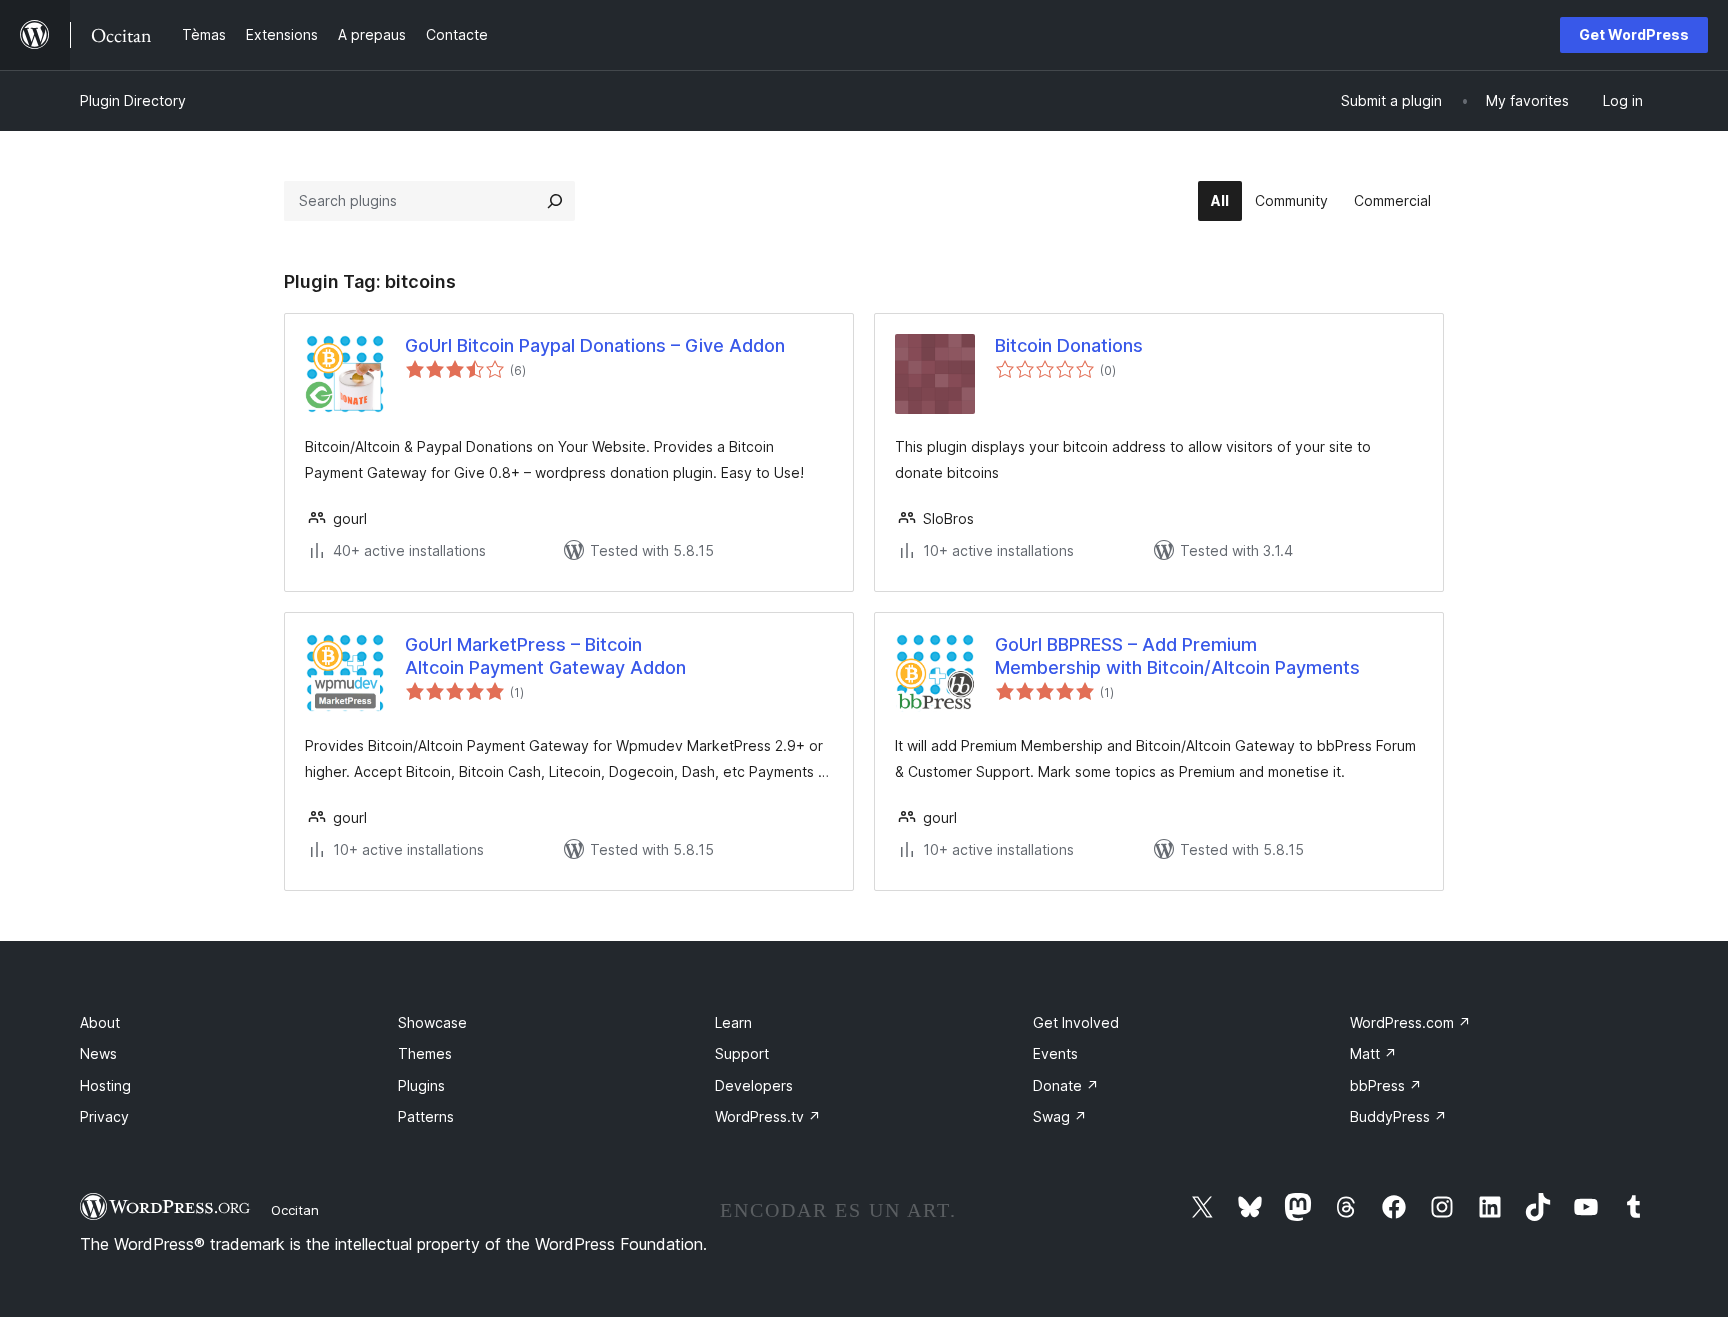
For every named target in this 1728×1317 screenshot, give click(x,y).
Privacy (104, 1116)
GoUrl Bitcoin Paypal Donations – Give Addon (595, 345)
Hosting (105, 1085)
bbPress (1386, 1085)
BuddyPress (1398, 1116)
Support (742, 1053)
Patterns (426, 1116)
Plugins (421, 1085)
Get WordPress (1634, 34)
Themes (425, 1053)
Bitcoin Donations (1069, 345)
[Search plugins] (555, 201)
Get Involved (1076, 1022)
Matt (1373, 1053)
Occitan (295, 1210)
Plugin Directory (133, 100)
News (98, 1053)
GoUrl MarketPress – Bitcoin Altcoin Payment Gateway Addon (545, 656)
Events (1055, 1053)
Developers (754, 1085)
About (100, 1022)
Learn (733, 1022)
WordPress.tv (768, 1116)
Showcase (432, 1022)
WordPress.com (1410, 1022)
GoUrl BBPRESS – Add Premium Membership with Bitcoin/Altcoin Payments (1177, 656)
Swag (1060, 1116)
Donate (1066, 1085)
